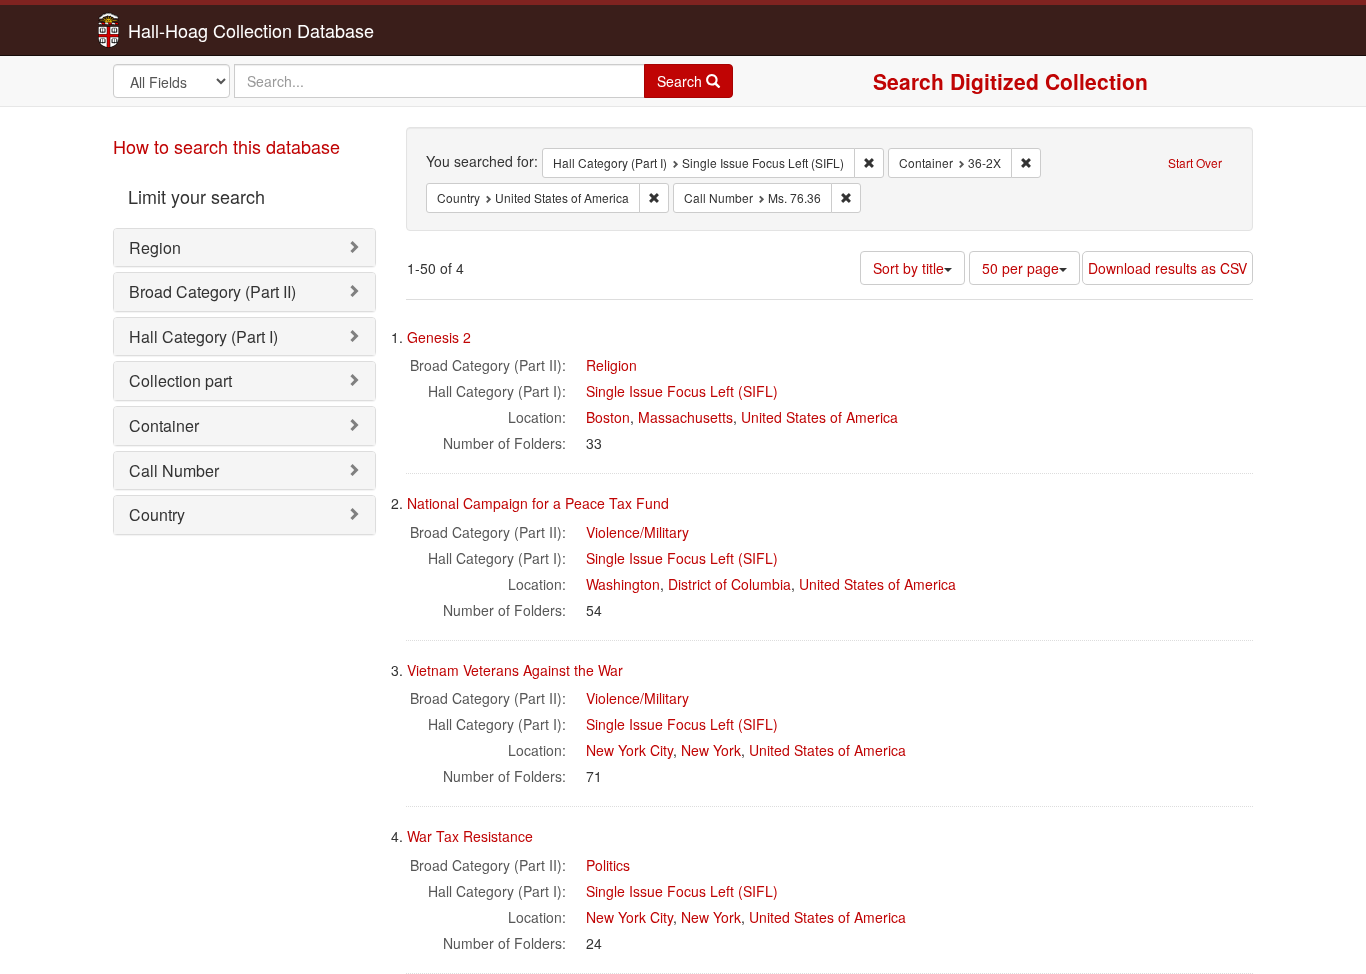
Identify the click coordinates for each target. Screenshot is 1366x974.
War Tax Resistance (470, 836)
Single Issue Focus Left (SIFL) (682, 391)
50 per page (1020, 268)
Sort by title (908, 268)
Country (157, 514)
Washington (623, 584)
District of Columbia (729, 584)
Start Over (1195, 162)
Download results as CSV (1167, 268)
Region (155, 247)
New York (711, 750)
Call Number (174, 470)
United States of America (819, 417)
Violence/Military (637, 532)
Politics (608, 865)
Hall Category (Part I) (203, 336)
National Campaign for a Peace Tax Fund (538, 503)
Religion (611, 365)
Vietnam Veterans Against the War (515, 670)
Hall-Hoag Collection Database (188, 30)
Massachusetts (685, 417)
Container (164, 425)
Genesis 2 (439, 337)
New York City (629, 750)
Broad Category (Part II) (212, 291)
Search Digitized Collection (1010, 81)
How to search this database (226, 146)
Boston (608, 417)
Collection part (180, 380)
